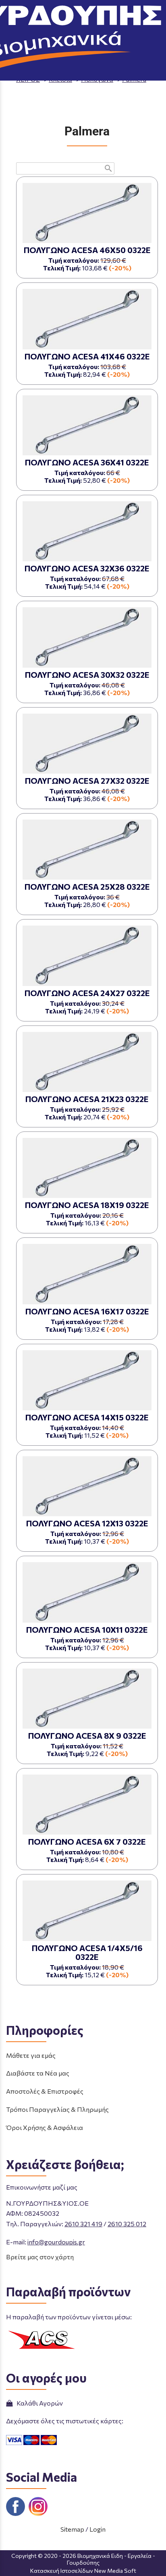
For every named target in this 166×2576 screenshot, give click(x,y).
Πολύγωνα (97, 79)
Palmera (134, 79)
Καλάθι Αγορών (38, 2403)
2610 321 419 (83, 2224)
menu (11, 11)
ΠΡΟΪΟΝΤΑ (86, 72)
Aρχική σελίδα (38, 72)
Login (98, 2529)
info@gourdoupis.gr (56, 2242)
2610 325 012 (127, 2224)
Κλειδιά (60, 79)
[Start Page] (83, 11)
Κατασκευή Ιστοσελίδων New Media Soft (83, 2571)
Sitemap (72, 2529)
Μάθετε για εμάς (31, 2055)
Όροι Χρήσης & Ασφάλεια (45, 2127)
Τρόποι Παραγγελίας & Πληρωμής (57, 2109)
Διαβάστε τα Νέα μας (38, 2073)
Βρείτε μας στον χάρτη (40, 2257)
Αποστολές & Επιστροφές (45, 2091)
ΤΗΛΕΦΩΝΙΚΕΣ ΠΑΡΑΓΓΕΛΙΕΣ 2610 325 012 (104, 33)
